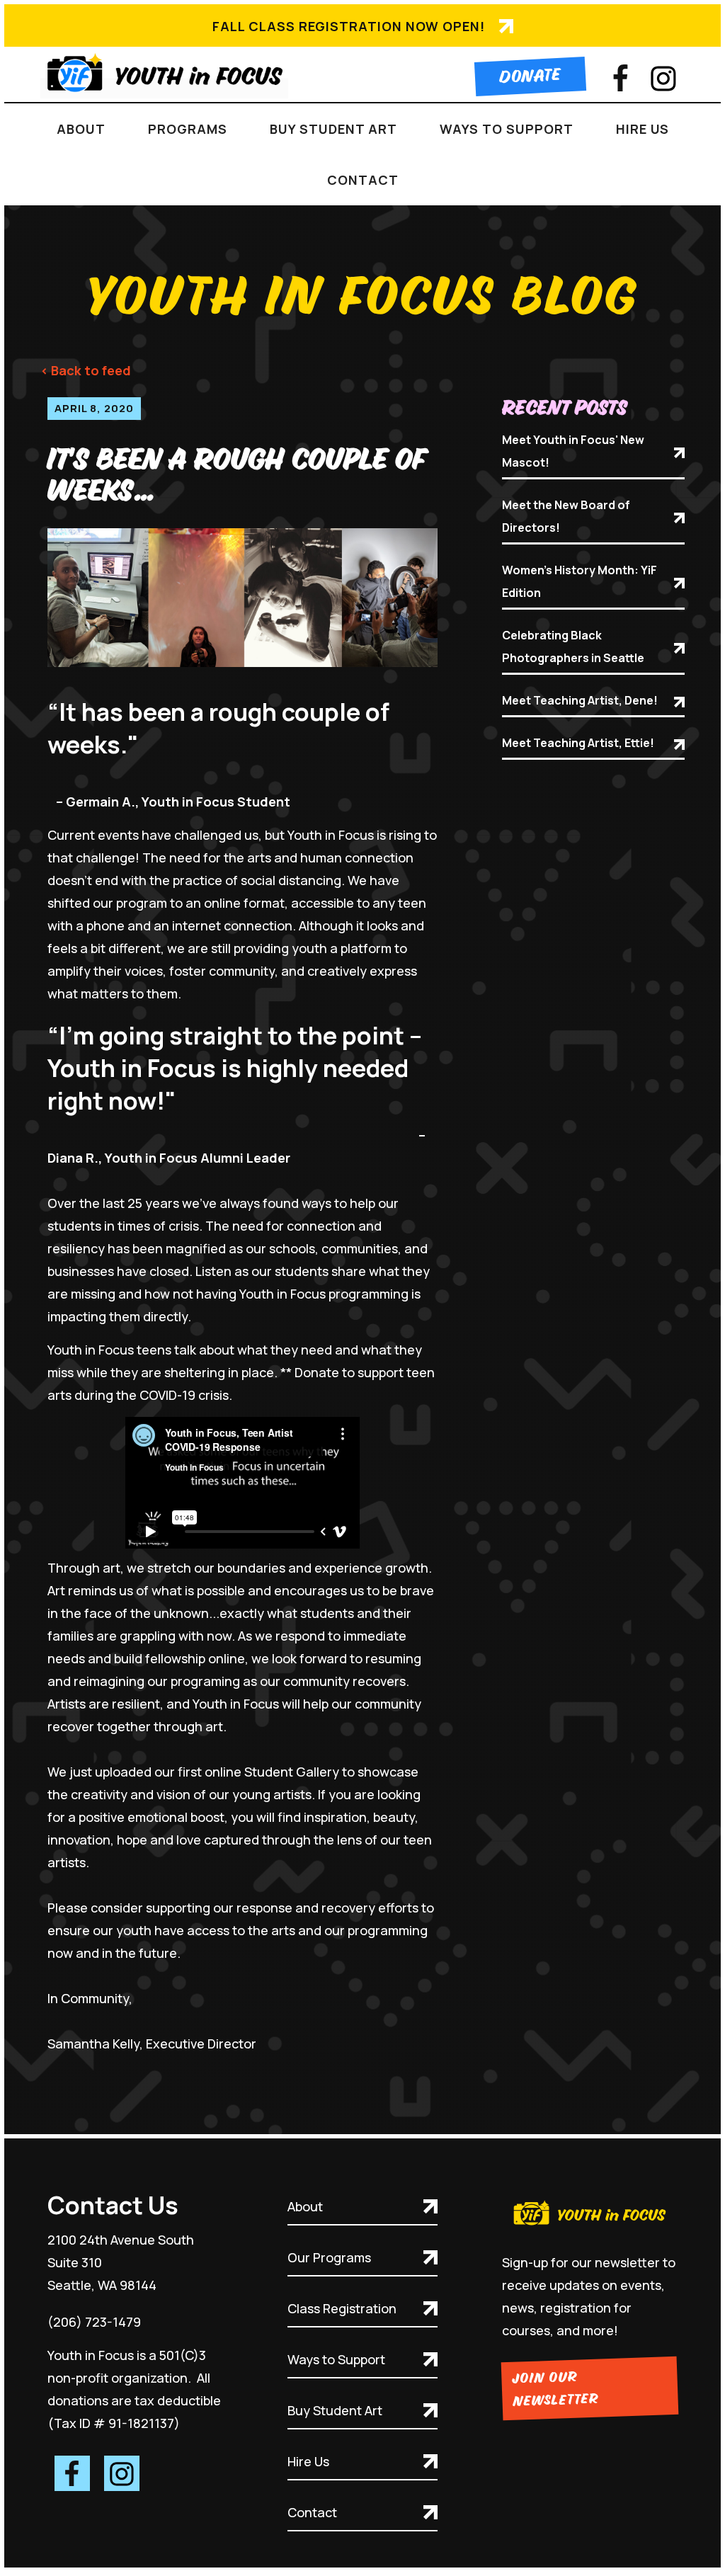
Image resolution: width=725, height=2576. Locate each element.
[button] (81, 129)
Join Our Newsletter (555, 2390)
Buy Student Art (335, 2410)
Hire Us (308, 2461)
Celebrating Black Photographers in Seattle (573, 646)
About (305, 2206)
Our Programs (329, 2257)
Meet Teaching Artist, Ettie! (578, 743)
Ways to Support (336, 2359)
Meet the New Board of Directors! (566, 516)
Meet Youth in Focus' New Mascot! (573, 451)
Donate (530, 76)
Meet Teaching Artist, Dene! (580, 700)
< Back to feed (86, 370)
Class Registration (342, 2308)
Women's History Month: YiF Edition (580, 581)
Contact (363, 180)
